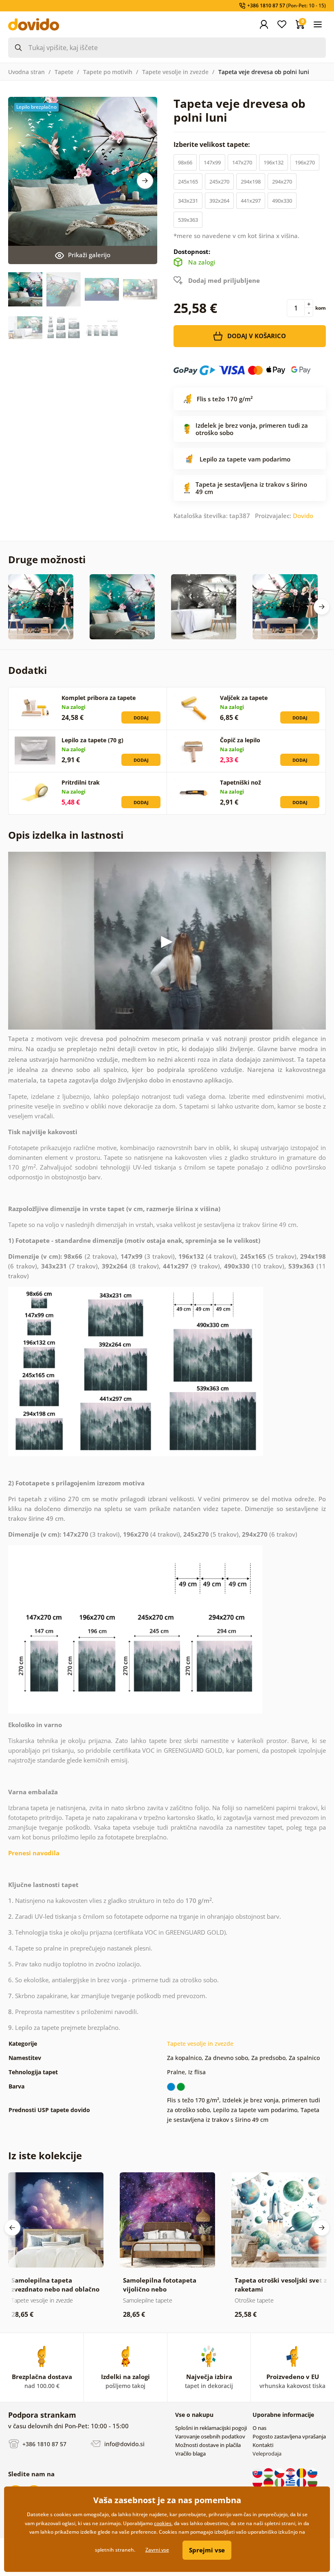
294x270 (282, 182)
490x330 (282, 201)
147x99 (212, 162)
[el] (291, 2482)
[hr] (291, 2472)
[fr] (302, 2482)
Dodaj (141, 718)
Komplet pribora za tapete (99, 698)
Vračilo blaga (190, 2454)
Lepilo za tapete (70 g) (92, 740)
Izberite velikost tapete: (213, 144)
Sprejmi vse (207, 2550)
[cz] (280, 2472)
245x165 (188, 182)
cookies (163, 2523)
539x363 (188, 220)
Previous (12, 2228)
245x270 (219, 182)
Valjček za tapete (244, 698)
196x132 (274, 162)
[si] (312, 2472)
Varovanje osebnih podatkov (210, 2436)
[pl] (258, 2482)
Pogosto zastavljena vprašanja (289, 2436)
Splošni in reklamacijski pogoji (211, 2428)
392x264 (219, 201)
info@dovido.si (124, 2444)
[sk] (258, 2472)
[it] (280, 2482)
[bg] (312, 2482)
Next (145, 181)
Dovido (303, 516)
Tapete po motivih (108, 72)
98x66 (185, 162)
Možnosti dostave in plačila (208, 2445)
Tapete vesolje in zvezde (175, 72)
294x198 (251, 182)
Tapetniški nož (241, 782)
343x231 (188, 201)
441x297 (251, 201)
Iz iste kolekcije (45, 2155)
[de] (269, 2482)
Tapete (64, 72)
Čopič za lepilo (240, 740)
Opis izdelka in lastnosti (66, 835)
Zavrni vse (157, 2550)
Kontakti (263, 2445)
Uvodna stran (26, 72)
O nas (259, 2428)
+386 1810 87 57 (44, 2444)
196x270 (305, 162)
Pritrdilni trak (81, 782)
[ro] (302, 2472)
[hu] (269, 2472)
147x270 (242, 162)
